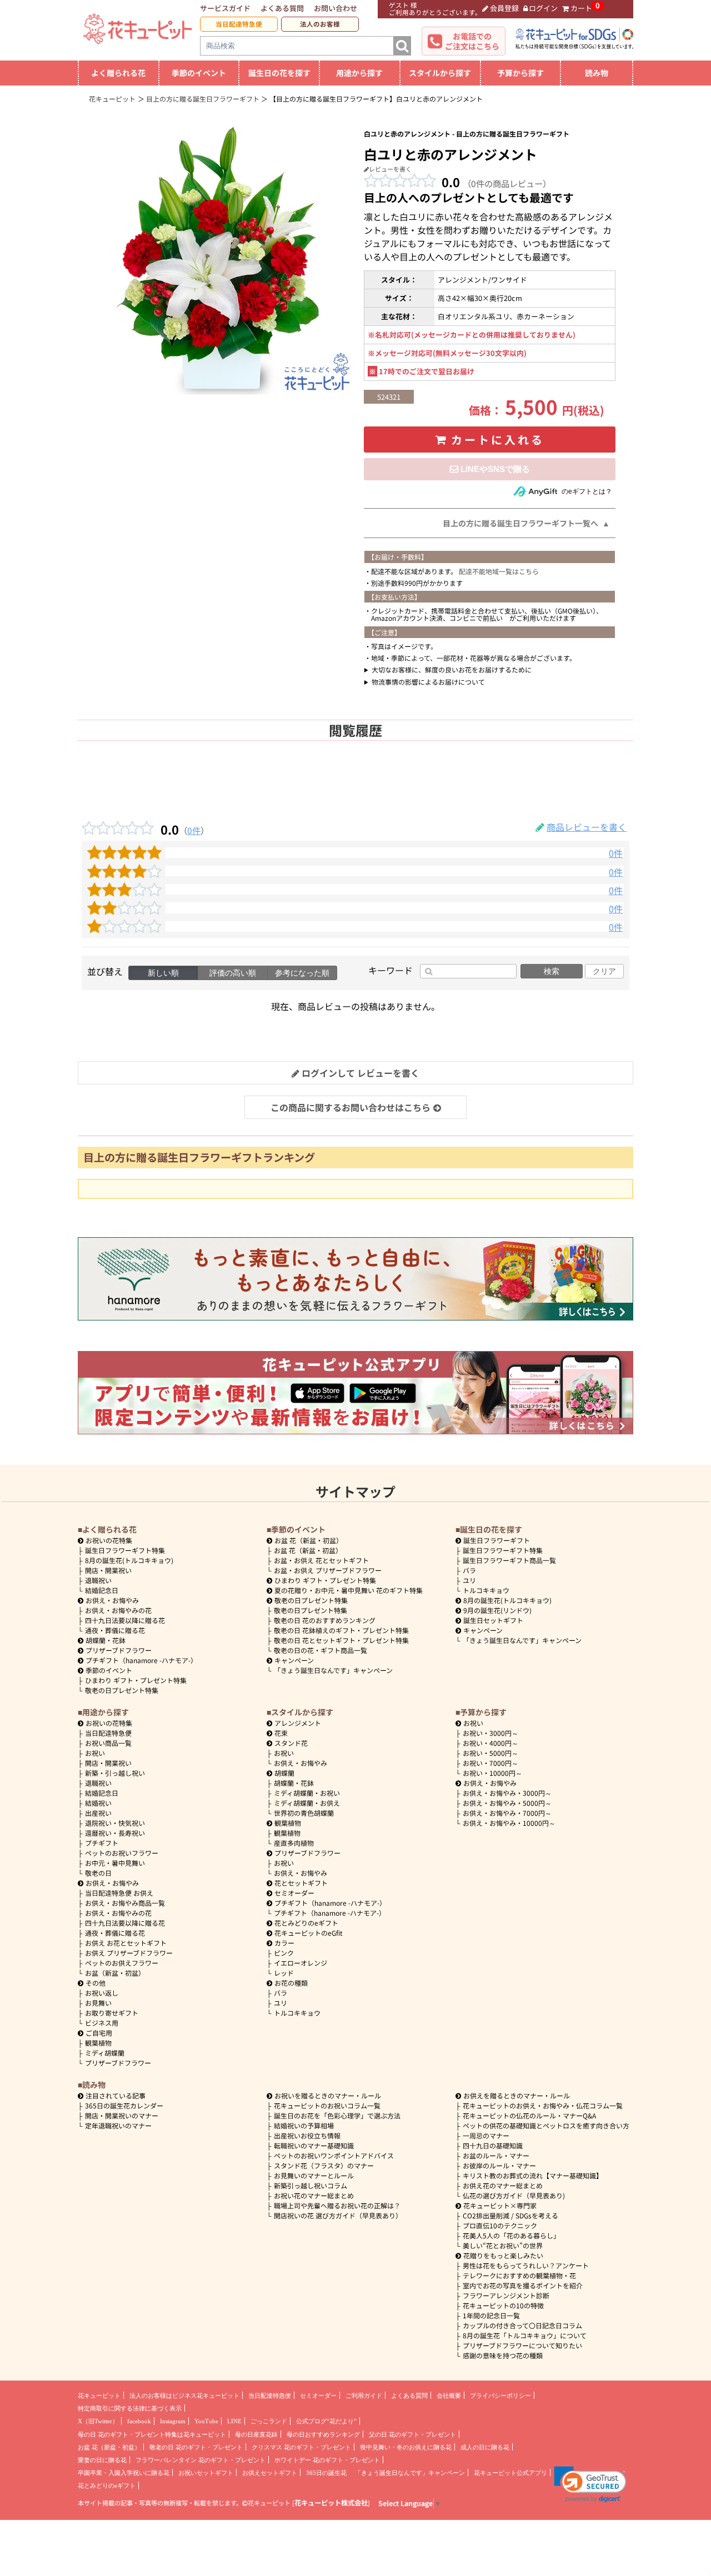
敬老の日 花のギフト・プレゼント (196, 2447)
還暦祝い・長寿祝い (115, 1833)
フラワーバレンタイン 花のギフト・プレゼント (201, 2460)
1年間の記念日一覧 (491, 2315)
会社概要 (449, 2396)
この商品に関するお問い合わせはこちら (351, 1107)
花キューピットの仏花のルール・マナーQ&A (529, 2115)
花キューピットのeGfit (309, 1933)
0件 (194, 830)
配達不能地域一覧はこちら (499, 571)
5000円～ (490, 1753)
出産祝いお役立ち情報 (307, 2135)
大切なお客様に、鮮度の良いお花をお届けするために (452, 669)
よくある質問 (282, 8)
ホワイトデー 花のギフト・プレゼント (327, 2460)
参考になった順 (302, 973)
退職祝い (98, 1580)
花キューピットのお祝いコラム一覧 (327, 2105)
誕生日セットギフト (493, 1620)
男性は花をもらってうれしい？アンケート (526, 2265)
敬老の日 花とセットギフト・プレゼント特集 (341, 1640)
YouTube (206, 2421)
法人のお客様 (320, 24)
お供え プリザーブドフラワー (129, 1953)
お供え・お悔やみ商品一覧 (125, 1903)
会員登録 (504, 8)
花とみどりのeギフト (306, 1923)
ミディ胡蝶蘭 (105, 2053)
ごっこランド (269, 2421)
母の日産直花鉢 (256, 2434)
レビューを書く (390, 169)
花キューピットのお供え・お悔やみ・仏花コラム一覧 (543, 2105)
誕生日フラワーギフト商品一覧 (509, 1560)
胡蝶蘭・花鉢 (106, 1640)
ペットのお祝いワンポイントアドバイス (334, 2155)
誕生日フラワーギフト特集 (125, 1550)
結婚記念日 (102, 1590)
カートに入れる (498, 440)
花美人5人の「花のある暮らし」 (511, 2235)
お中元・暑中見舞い (115, 1863)
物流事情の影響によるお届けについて (428, 682)
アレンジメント (298, 1723)
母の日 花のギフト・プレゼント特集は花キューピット (152, 2434)
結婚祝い (98, 1803)
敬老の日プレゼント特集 (122, 1690)
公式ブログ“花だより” (326, 2421)
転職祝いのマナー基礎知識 (314, 2145)
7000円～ (490, 1763)
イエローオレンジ (301, 1963)
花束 (281, 1733)
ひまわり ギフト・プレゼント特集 (136, 1680)
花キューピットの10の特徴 (503, 2305)
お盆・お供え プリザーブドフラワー (328, 1570)
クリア (604, 971)
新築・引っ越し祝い (115, 1773)
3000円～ (490, 1733)
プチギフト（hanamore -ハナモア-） (141, 1660)
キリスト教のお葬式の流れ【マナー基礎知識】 (533, 2175)
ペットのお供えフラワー (122, 1963)
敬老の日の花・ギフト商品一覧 (321, 1650)
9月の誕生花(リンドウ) (497, 1610)
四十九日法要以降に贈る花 (125, 1620)
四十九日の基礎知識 (493, 2145)
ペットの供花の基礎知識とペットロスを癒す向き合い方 (546, 2125)
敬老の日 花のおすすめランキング (325, 1620)
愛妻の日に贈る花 (102, 2460)
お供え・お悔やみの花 (118, 1610)
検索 (552, 971)
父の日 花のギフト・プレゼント (412, 2434)
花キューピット (99, 2396)
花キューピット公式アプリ (510, 2473)
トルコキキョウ (486, 1590)
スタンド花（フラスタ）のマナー (324, 2165)
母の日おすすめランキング (323, 2434)
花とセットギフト (301, 1883)
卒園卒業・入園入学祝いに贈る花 (124, 2473)
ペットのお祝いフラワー (122, 1853)
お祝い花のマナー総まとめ (314, 2195)
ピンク (284, 1953)
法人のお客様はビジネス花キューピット (184, 2396)
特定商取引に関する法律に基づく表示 (130, 2408)
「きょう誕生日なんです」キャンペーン (333, 1670)
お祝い (95, 1753)
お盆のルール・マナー (496, 2155)
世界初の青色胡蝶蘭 (304, 1813)
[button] (590, 2484)
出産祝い (98, 1813)
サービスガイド (225, 8)
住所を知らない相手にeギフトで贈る (490, 469)
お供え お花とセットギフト (126, 1943)
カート (581, 8)
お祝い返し (102, 1993)
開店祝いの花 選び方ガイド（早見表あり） (338, 2215)
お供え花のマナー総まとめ (503, 2185)
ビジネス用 (102, 2023)
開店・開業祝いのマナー (122, 2115)
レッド (284, 1973)
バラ (469, 1570)
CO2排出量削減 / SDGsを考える (510, 2215)
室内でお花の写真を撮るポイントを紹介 (523, 2285)
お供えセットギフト (270, 2473)
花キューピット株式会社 (331, 2503)
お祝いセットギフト (206, 2473)
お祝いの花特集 (109, 1540)
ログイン (543, 8)
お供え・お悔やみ (112, 1600)
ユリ (469, 1580)
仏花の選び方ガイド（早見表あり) (514, 2195)
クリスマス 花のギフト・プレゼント (301, 2447)
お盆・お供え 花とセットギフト (321, 1560)
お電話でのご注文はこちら (472, 41)
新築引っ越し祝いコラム (311, 2185)
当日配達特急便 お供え (119, 1893)
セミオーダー (294, 1893)
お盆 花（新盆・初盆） (308, 1550)
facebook (139, 2421)
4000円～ (490, 1743)
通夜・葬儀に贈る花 (115, 1630)
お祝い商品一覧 (108, 1743)
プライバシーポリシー (500, 2396)
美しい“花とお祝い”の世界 (503, 2245)
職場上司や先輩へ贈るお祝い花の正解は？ (337, 2205)
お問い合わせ (336, 8)
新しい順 (163, 973)
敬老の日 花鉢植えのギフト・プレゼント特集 (341, 1630)
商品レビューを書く (587, 827)
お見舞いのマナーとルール (314, 2175)
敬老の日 (98, 1873)
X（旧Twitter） (98, 2421)
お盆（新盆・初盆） (115, 1973)
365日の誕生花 (326, 2473)
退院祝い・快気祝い (115, 1823)
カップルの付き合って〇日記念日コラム (522, 2325)
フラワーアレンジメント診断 (506, 2295)
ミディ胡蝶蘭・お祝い (307, 1793)
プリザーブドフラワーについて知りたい (522, 2345)
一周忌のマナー (486, 2135)
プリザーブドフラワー (119, 1650)
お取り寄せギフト (112, 2013)
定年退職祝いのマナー (118, 2125)
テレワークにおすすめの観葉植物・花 (519, 2275)
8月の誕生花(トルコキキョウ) (129, 1560)
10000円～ (492, 1773)
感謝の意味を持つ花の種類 (503, 2355)
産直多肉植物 (294, 1843)
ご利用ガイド (364, 2396)
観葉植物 (98, 2043)
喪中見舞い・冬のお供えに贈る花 (406, 2447)
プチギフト (102, 1843)
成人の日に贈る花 (485, 2447)
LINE (234, 2421)
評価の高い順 (233, 973)
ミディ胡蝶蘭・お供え (307, 1803)
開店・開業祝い (108, 1570)
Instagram (173, 2421)
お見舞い (98, 2003)
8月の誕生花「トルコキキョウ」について (525, 2335)
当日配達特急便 (239, 24)
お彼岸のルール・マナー (499, 2165)
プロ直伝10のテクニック (500, 2225)
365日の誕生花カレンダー (124, 2105)
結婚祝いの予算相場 (304, 2125)
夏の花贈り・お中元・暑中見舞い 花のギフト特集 (349, 1590)
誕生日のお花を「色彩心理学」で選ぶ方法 (337, 2115)
